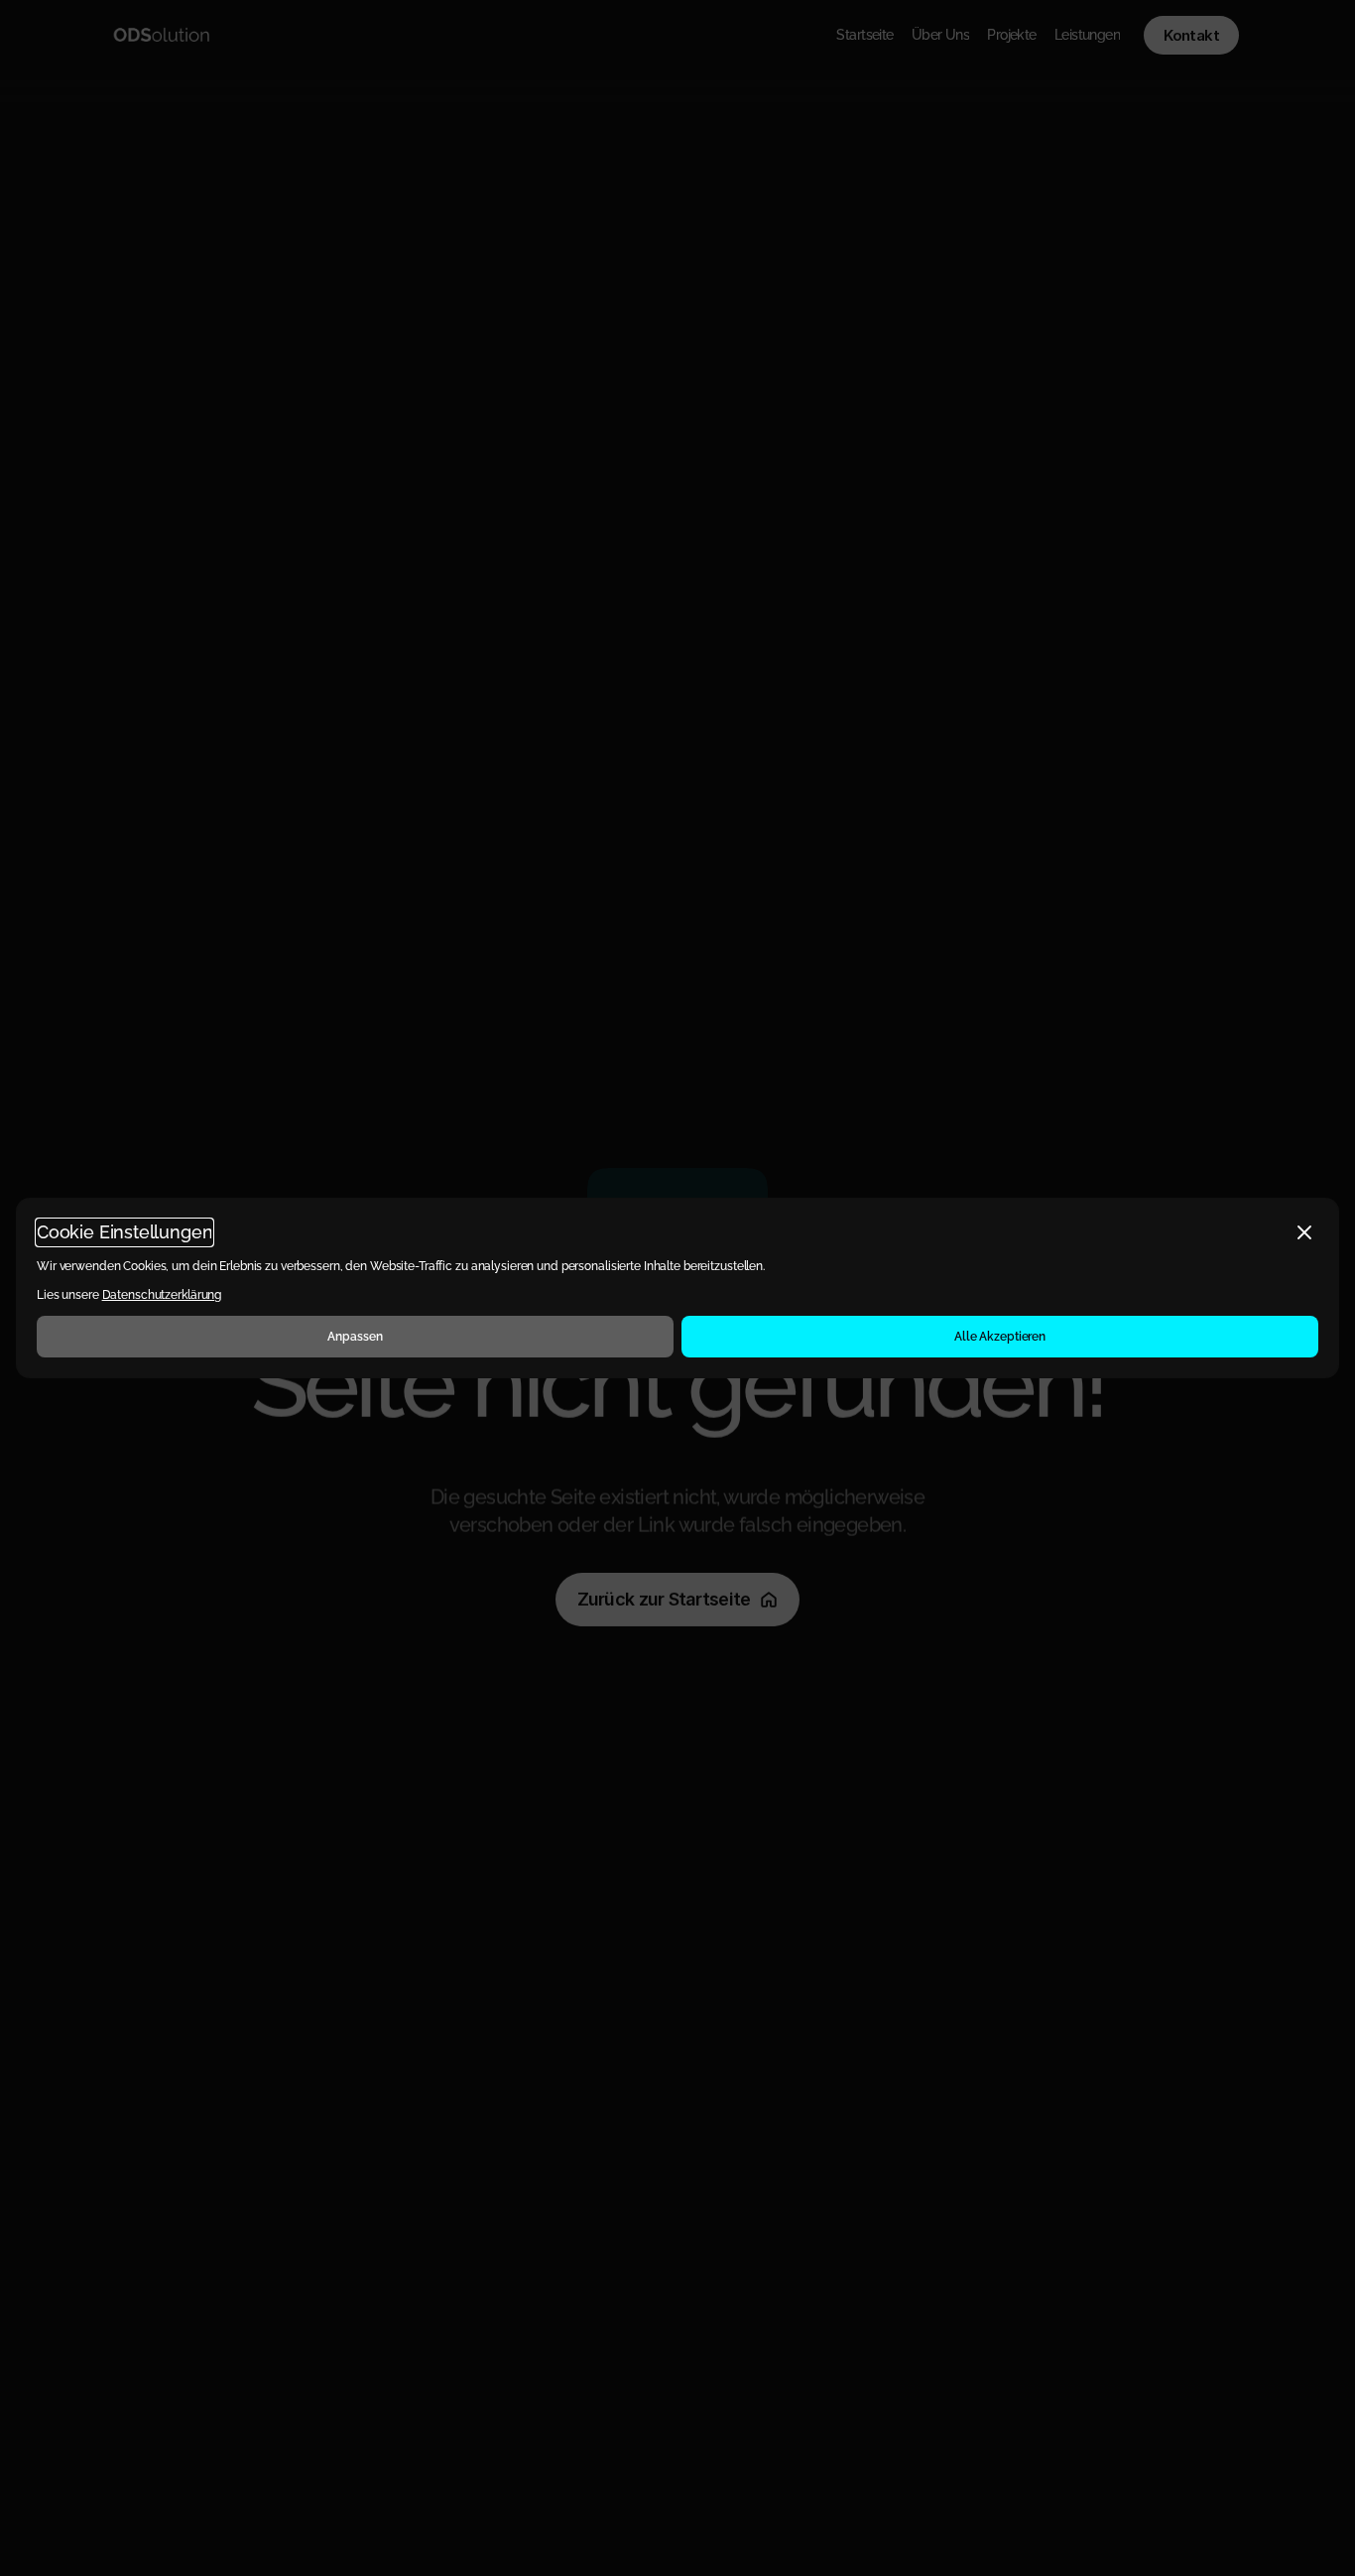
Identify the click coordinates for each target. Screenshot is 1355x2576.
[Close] (1304, 1232)
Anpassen (355, 1337)
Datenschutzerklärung (162, 1295)
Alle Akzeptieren (1000, 1337)
